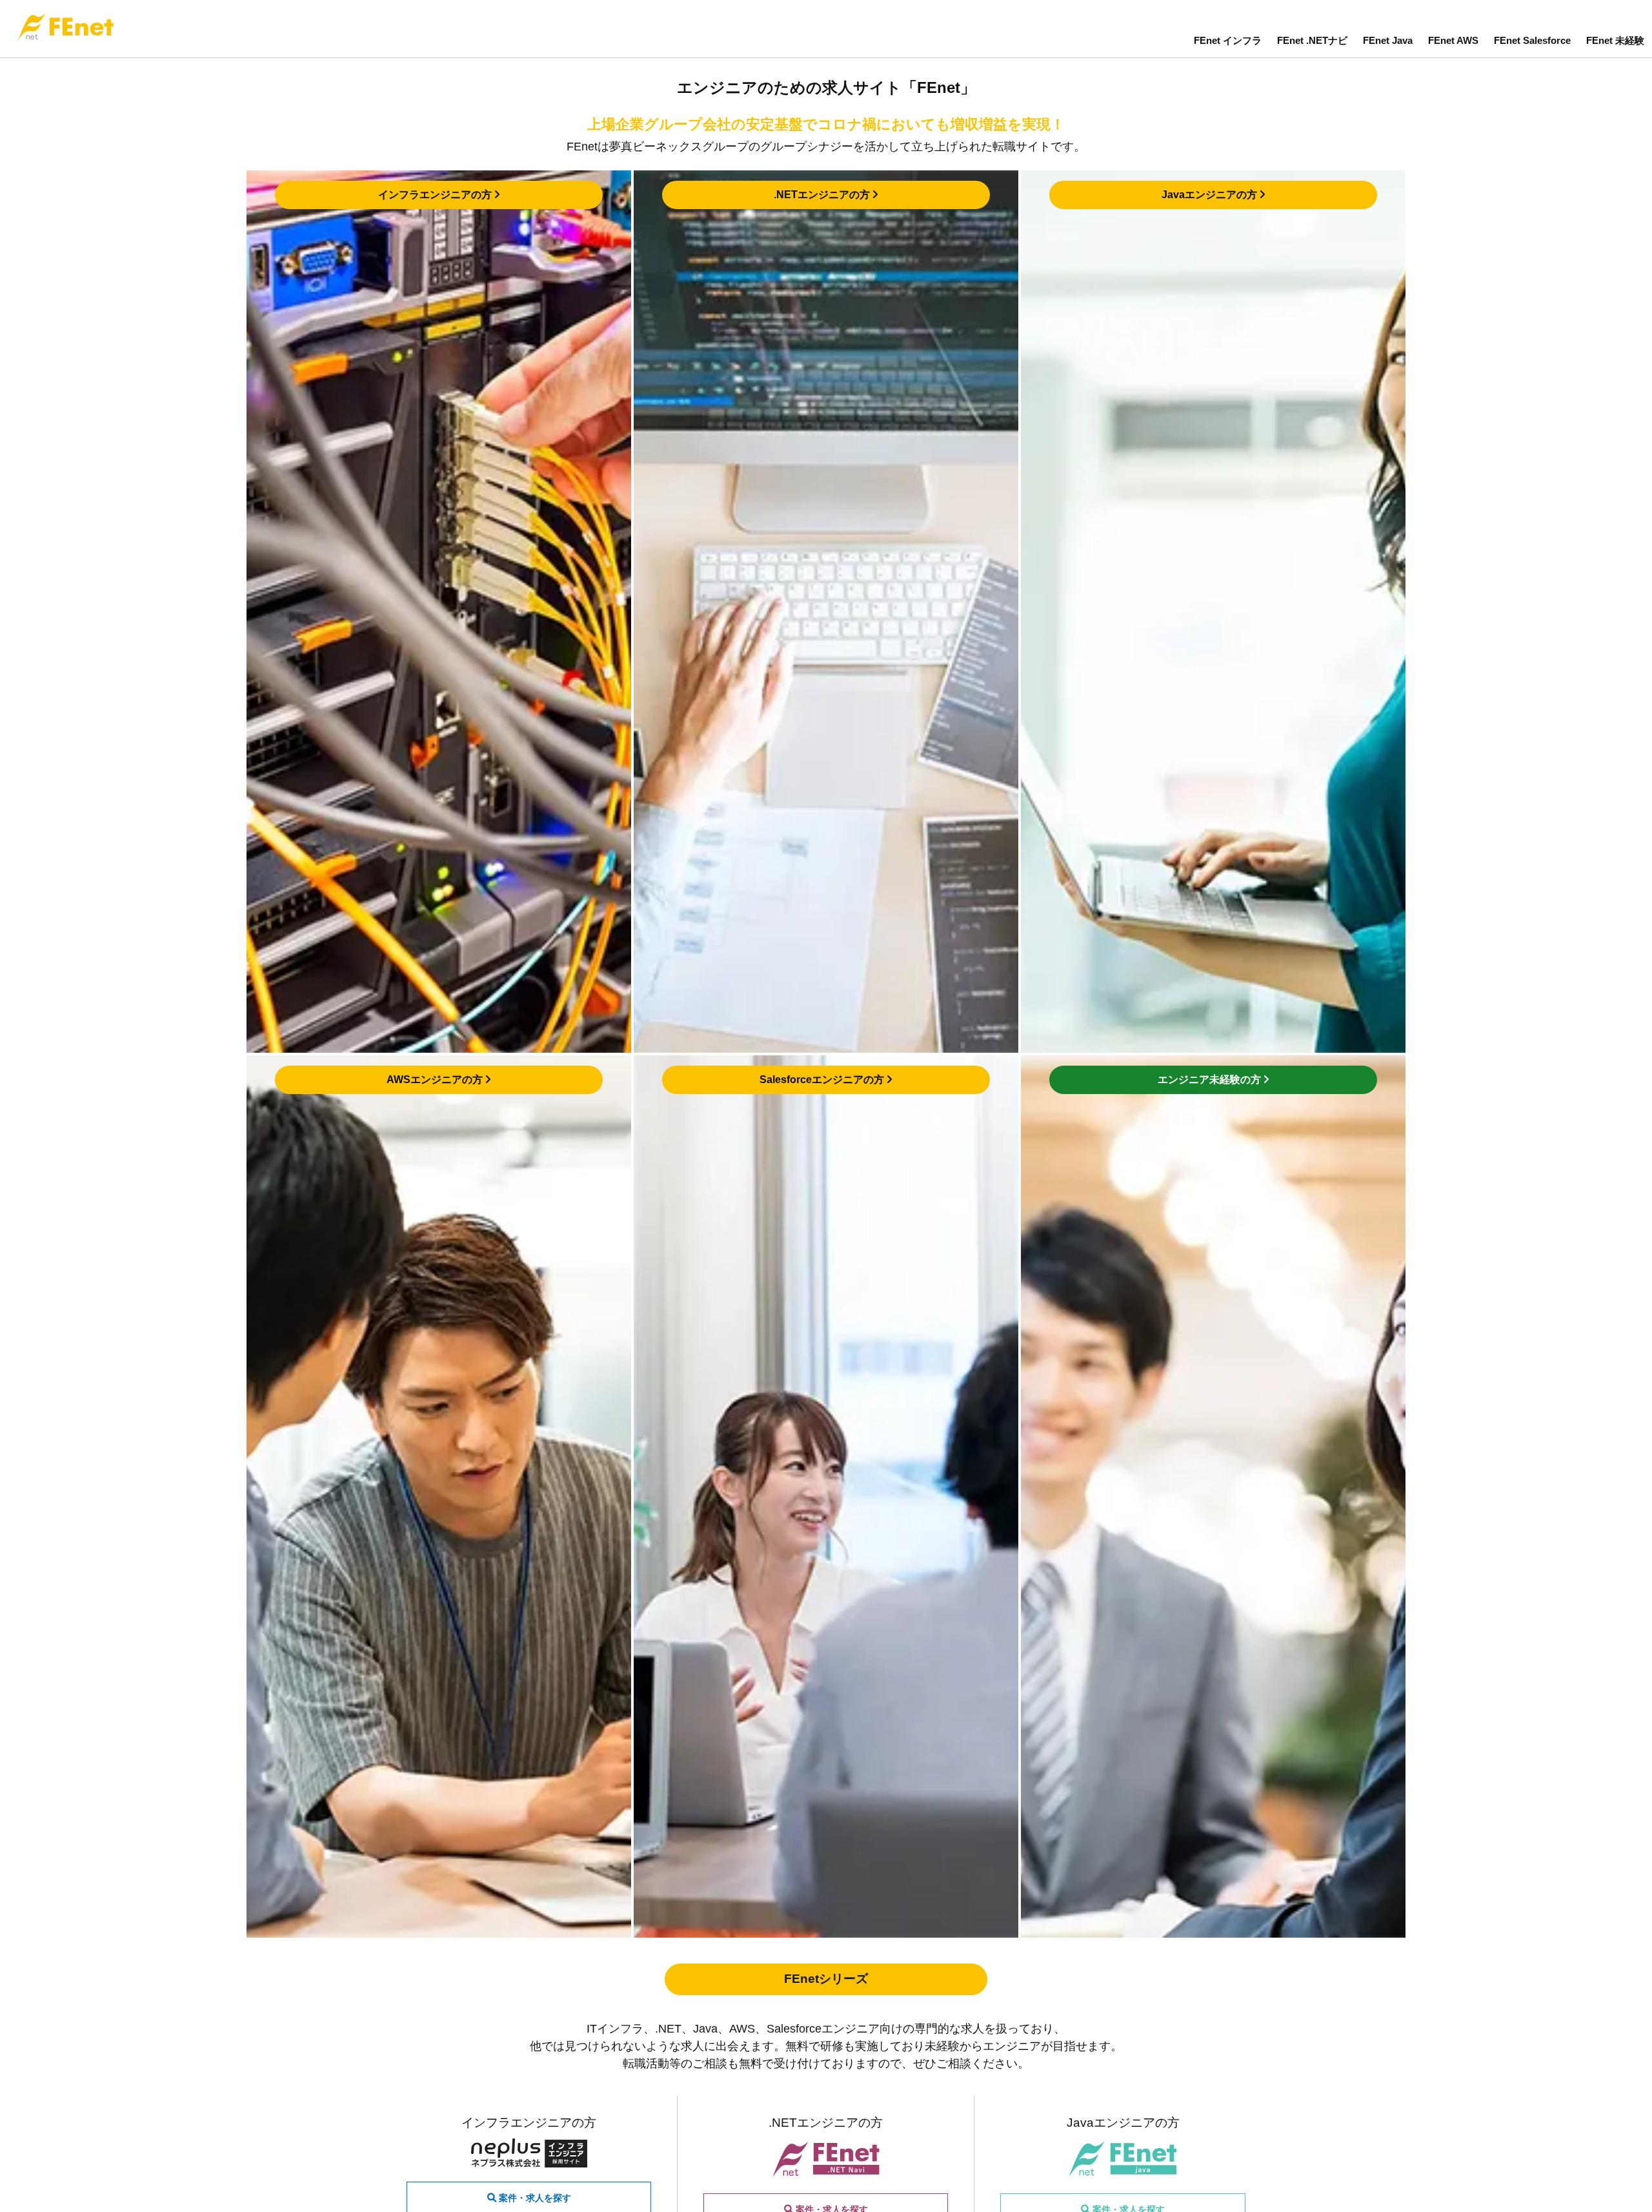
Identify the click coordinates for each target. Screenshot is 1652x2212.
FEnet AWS (1453, 40)
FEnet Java (1388, 40)
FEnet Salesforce (1532, 40)
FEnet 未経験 (1615, 40)
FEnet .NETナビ (1312, 40)
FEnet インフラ (1228, 40)
